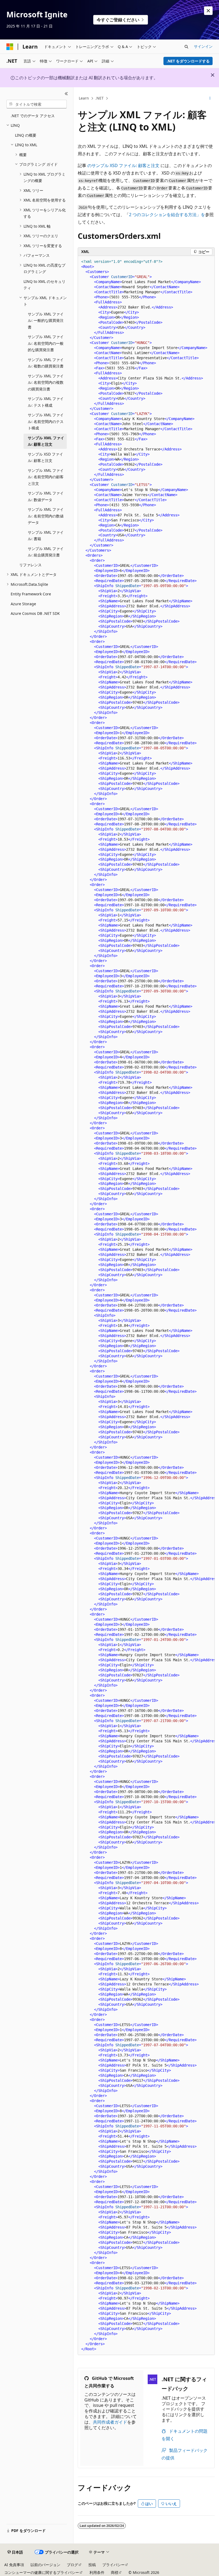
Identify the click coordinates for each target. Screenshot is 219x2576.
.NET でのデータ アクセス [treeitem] (33, 116)
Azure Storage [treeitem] (23, 604)
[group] (146, 1305)
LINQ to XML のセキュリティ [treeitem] (44, 285)
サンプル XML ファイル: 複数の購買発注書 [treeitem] (46, 363)
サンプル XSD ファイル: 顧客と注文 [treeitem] (45, 457)
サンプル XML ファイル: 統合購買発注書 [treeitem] (46, 552)
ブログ (72, 2565)
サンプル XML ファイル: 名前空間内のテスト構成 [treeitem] (46, 421)
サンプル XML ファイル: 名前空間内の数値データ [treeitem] (46, 516)
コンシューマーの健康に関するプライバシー (42, 2572)
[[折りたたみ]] (66, 94)
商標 (115, 2572)
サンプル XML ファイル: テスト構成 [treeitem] (46, 402)
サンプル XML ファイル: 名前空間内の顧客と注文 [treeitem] (46, 477)
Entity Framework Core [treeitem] (31, 594)
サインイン (203, 46)
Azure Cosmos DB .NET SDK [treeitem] (35, 613)
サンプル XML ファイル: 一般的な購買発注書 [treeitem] (46, 320)
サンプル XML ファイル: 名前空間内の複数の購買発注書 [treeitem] (46, 382)
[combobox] (37, 104)
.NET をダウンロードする (188, 61)
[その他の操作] (210, 98)
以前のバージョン (45, 2565)
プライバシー (114, 2565)
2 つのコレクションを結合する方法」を (167, 215)
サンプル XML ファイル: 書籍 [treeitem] (46, 536)
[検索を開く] (186, 47)
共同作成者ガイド (110, 2422)
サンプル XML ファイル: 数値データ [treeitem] (46, 496)
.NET (99, 98)
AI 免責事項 (14, 2565)
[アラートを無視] (208, 11)
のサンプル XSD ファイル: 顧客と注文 (123, 165)
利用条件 (97, 2572)
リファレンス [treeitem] (30, 565)
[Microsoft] (10, 47)
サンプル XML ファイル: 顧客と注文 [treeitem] (46, 441)
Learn (84, 98)
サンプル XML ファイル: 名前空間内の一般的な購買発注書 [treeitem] (46, 343)
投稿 (92, 2565)
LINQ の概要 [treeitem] (26, 135)
